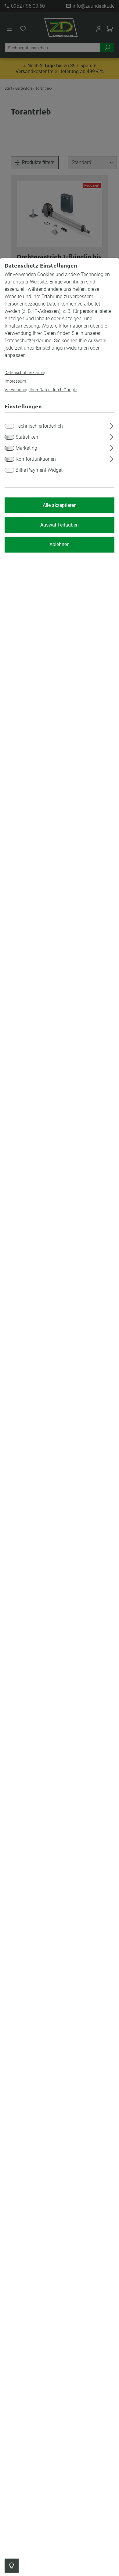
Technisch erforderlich (39, 426)
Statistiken (27, 437)
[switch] (9, 437)
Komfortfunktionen (36, 459)
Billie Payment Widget (39, 470)
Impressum (15, 381)
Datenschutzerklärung (26, 373)
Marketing (26, 448)
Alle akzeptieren (60, 505)
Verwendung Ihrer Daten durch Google (41, 390)
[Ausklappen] (112, 425)
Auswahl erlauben (60, 525)
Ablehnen (60, 544)
